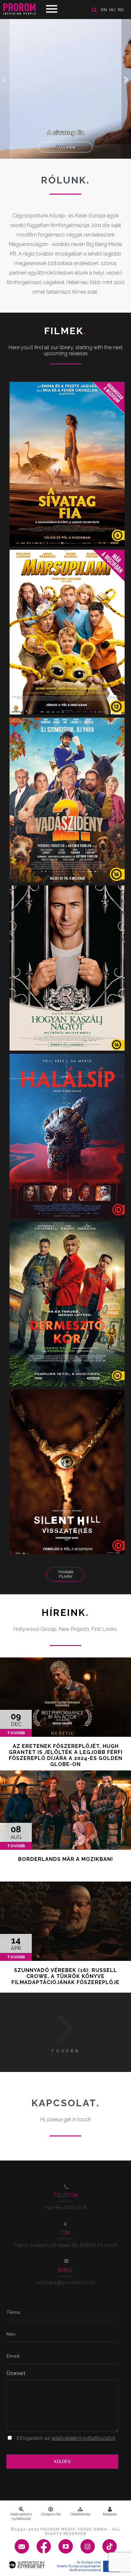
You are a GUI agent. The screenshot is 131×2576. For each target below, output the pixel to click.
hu (112, 10)
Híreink (65, 1613)
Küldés (62, 2462)
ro (121, 10)
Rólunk (65, 180)
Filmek (66, 331)
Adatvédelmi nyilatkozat (21, 2516)
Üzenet (16, 2373)
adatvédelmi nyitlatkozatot (83, 2438)
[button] (126, 79)
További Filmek (66, 1574)
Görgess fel (51, 2514)
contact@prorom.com (66, 2283)
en (104, 10)
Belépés (110, 2514)
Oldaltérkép (80, 2514)
